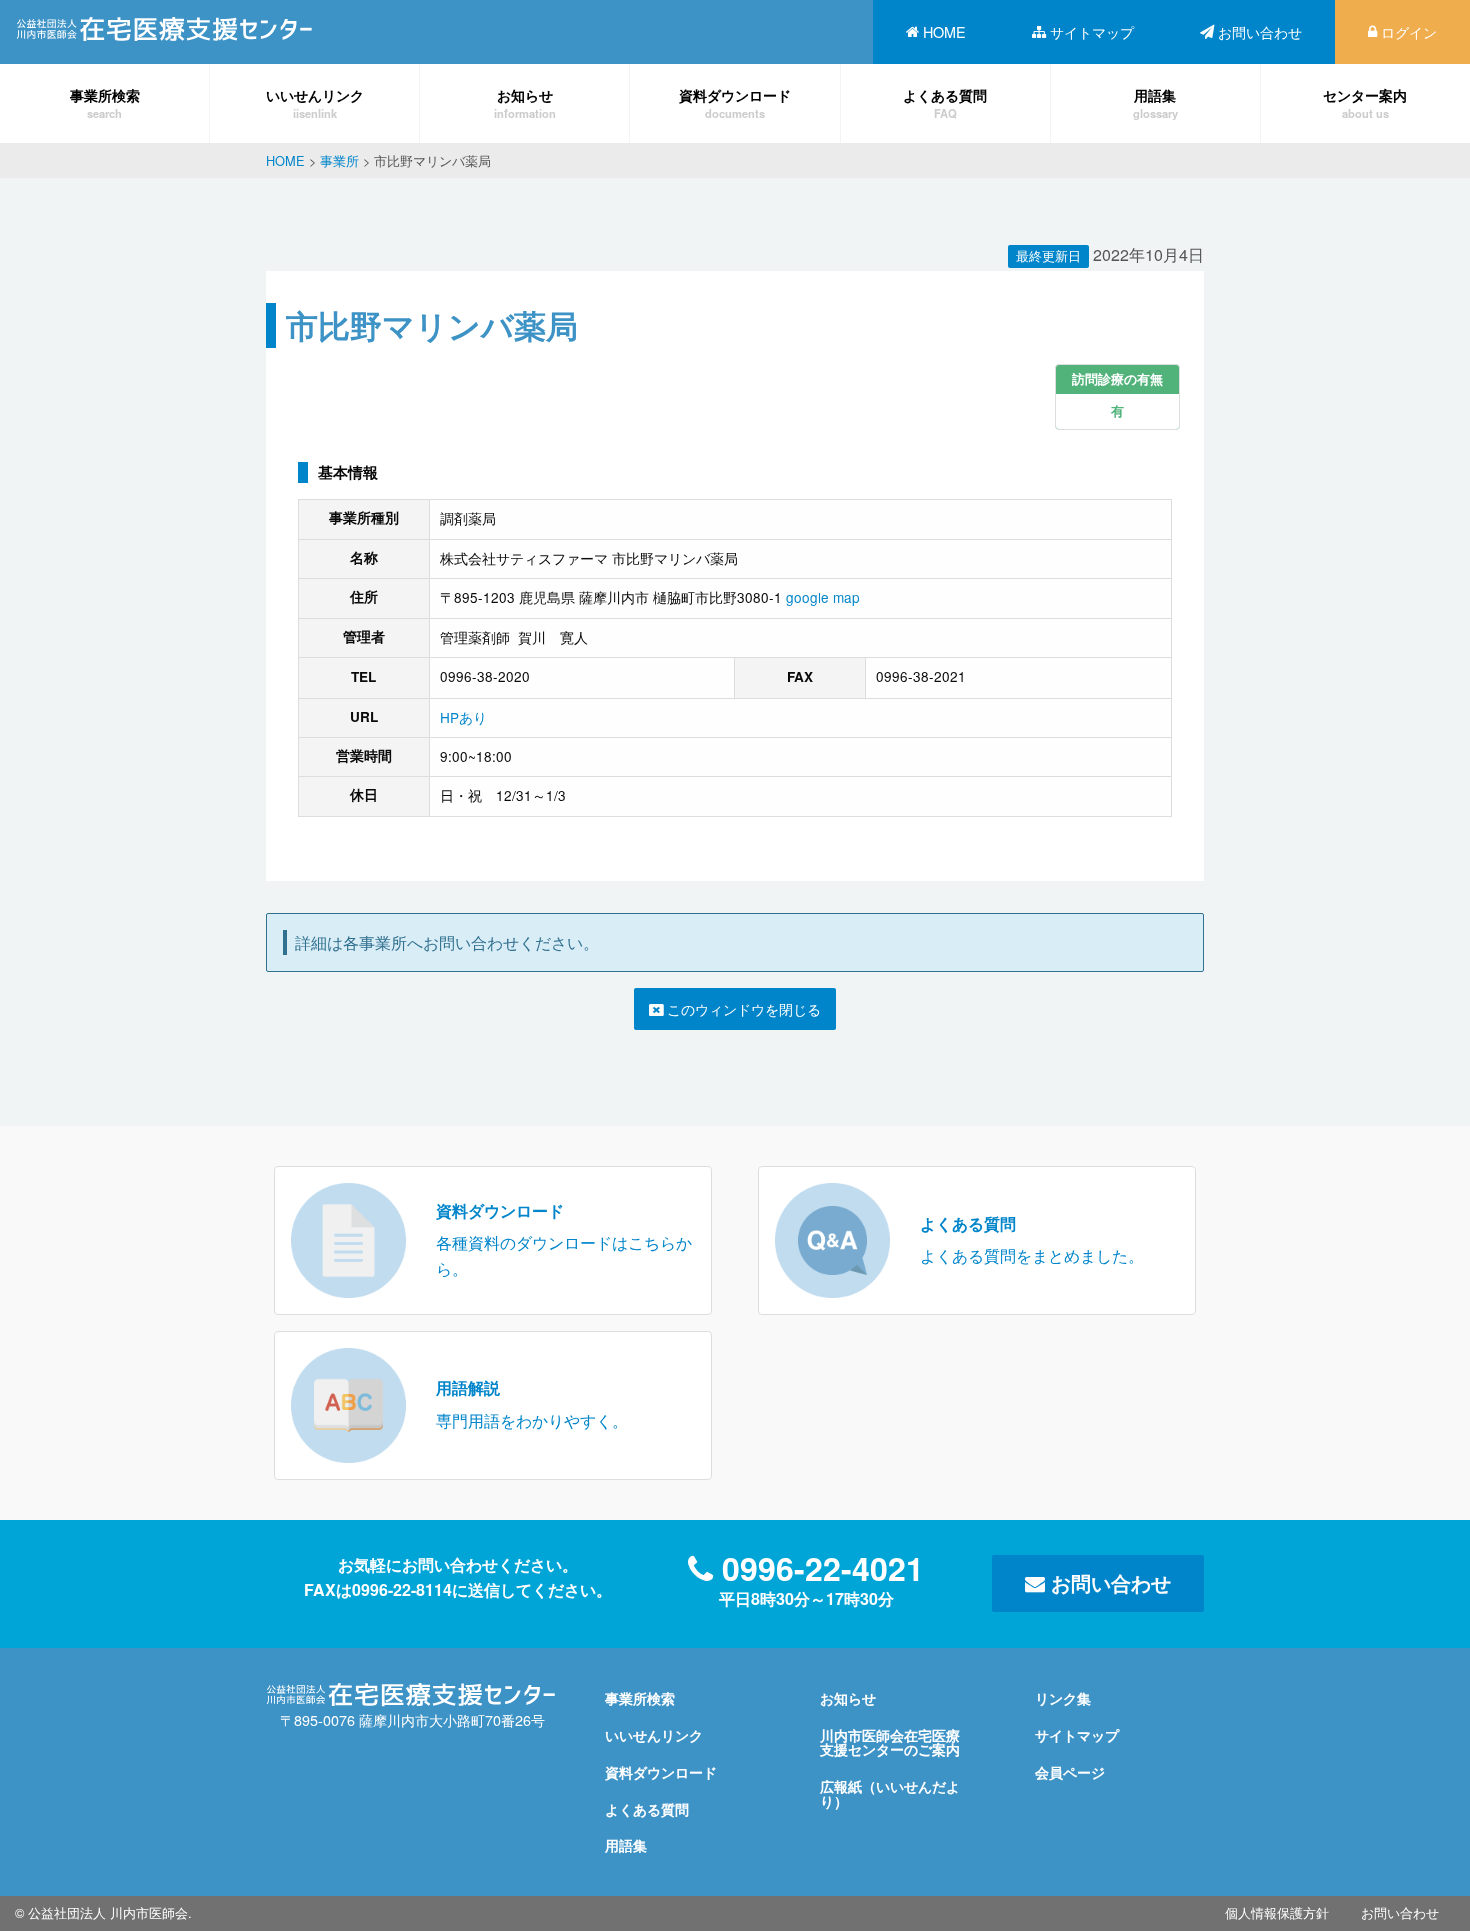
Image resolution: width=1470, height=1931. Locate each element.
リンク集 (1063, 1698)
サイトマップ (1092, 31)
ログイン (1409, 31)
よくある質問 (945, 102)
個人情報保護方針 (1277, 1912)
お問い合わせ (1260, 31)
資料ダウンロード (735, 102)
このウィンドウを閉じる (742, 1008)
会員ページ (1070, 1772)
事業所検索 (105, 102)
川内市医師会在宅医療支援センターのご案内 (890, 1742)
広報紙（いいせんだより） (890, 1793)
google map (823, 597)
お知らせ (525, 102)
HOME (944, 31)
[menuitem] (936, 32)
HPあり (463, 717)
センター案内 (1365, 102)
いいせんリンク (315, 102)
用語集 (1155, 102)
